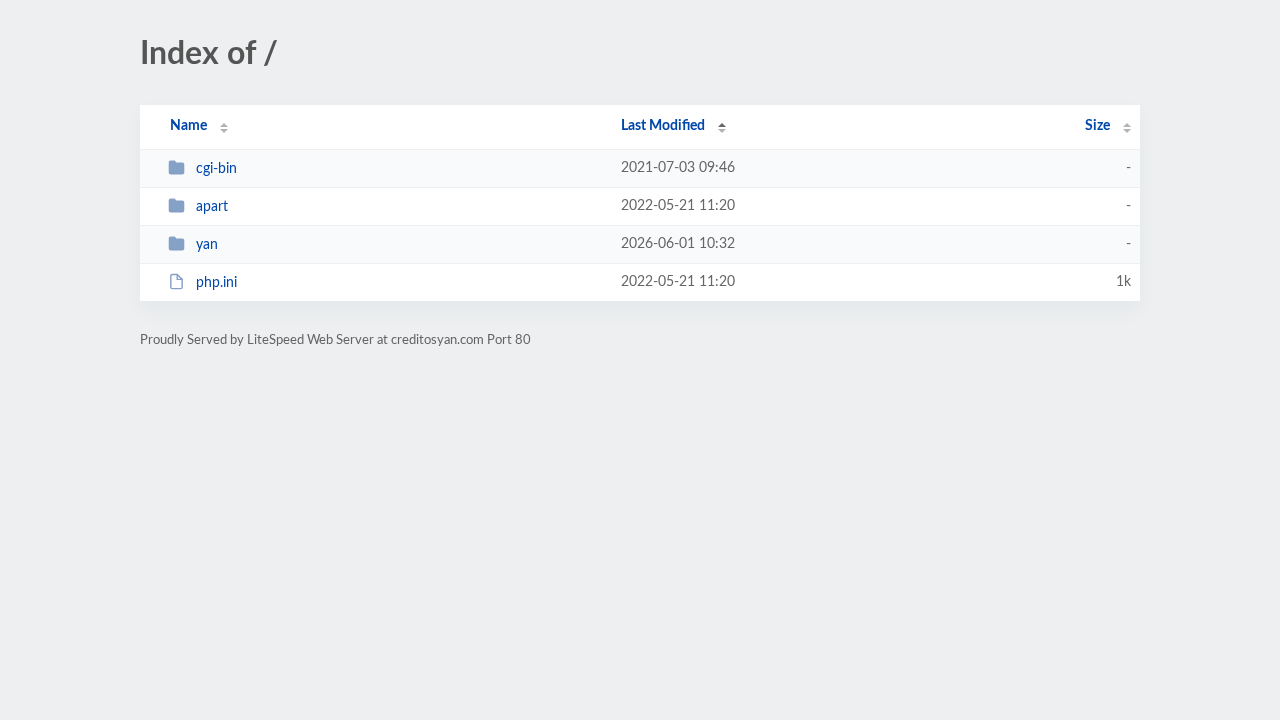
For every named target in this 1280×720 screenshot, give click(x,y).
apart (212, 207)
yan (207, 245)
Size (1097, 126)
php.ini (216, 283)
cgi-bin (216, 169)
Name (188, 126)
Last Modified (663, 126)
